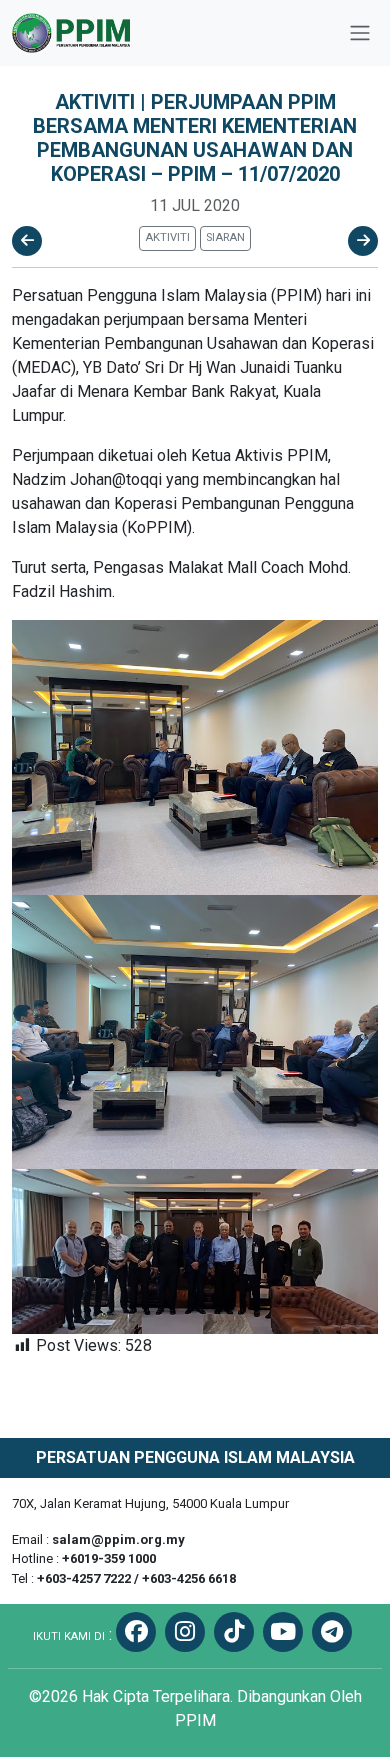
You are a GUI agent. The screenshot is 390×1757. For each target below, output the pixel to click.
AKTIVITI (167, 237)
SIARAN (225, 237)
